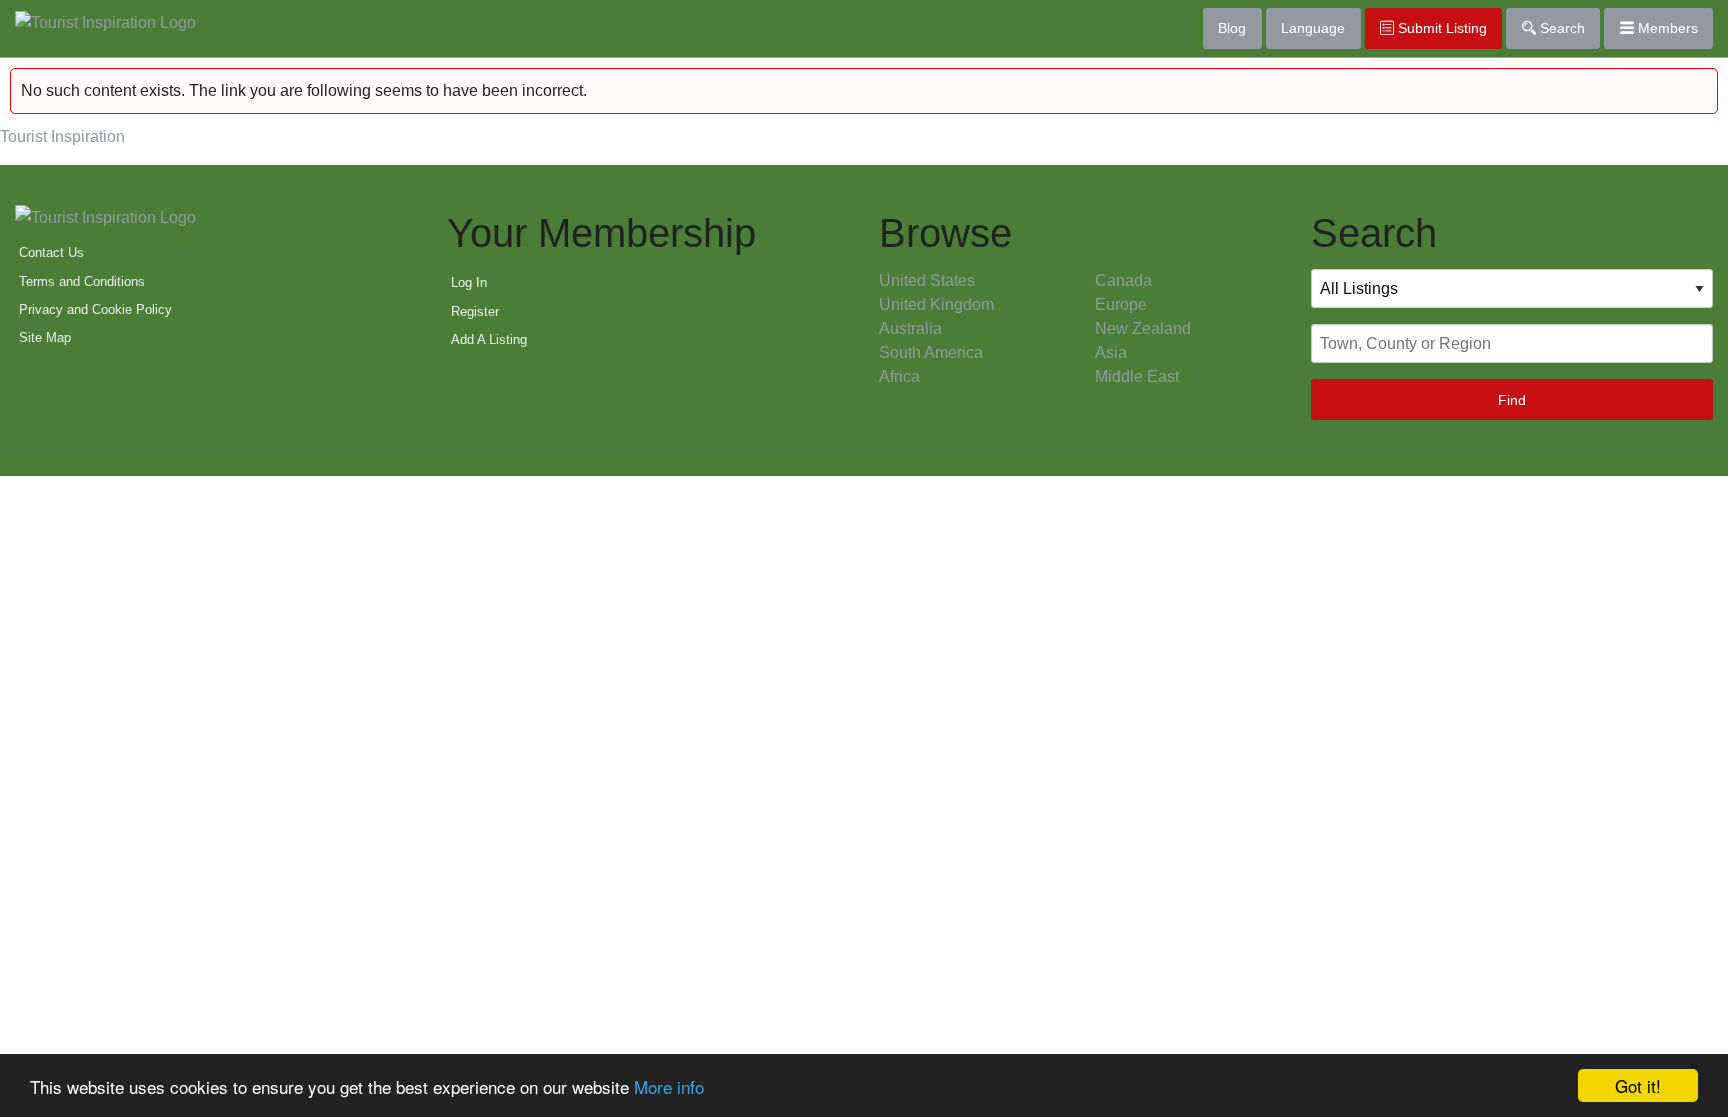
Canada (1123, 280)
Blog (1232, 28)
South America (931, 352)
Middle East (1137, 376)
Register (475, 311)
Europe (1121, 304)
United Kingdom (936, 304)
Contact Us (51, 252)
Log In (469, 282)
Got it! (1638, 1085)
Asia (1111, 352)
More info (669, 1086)
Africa (899, 376)
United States (927, 280)
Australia (910, 328)
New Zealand (1143, 328)
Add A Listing (489, 339)
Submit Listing (1440, 28)
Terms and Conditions (82, 281)
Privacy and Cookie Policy (95, 309)
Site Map (45, 337)
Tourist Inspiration (62, 136)
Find (1512, 400)
